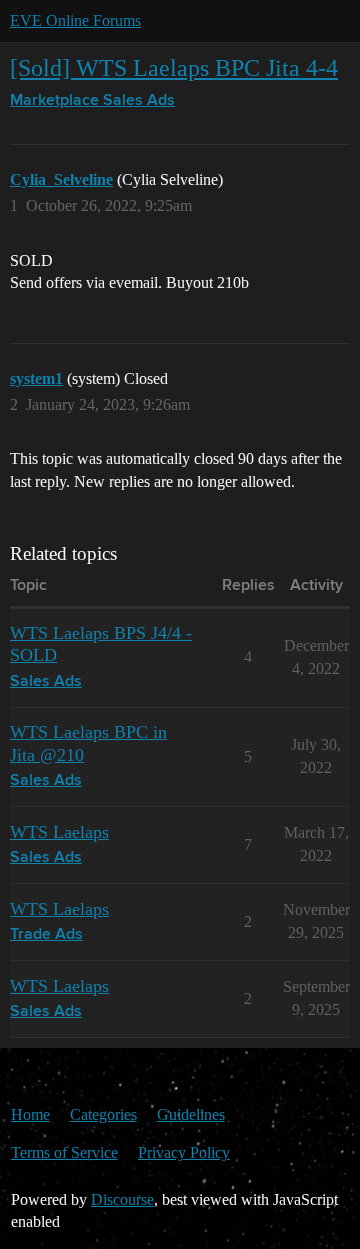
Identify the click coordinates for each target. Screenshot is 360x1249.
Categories (103, 1114)
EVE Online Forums (75, 20)
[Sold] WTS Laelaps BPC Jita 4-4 (174, 67)
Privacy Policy (184, 1152)
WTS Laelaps (59, 832)
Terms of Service (64, 1152)
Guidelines (191, 1114)
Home (30, 1114)
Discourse (122, 1199)
